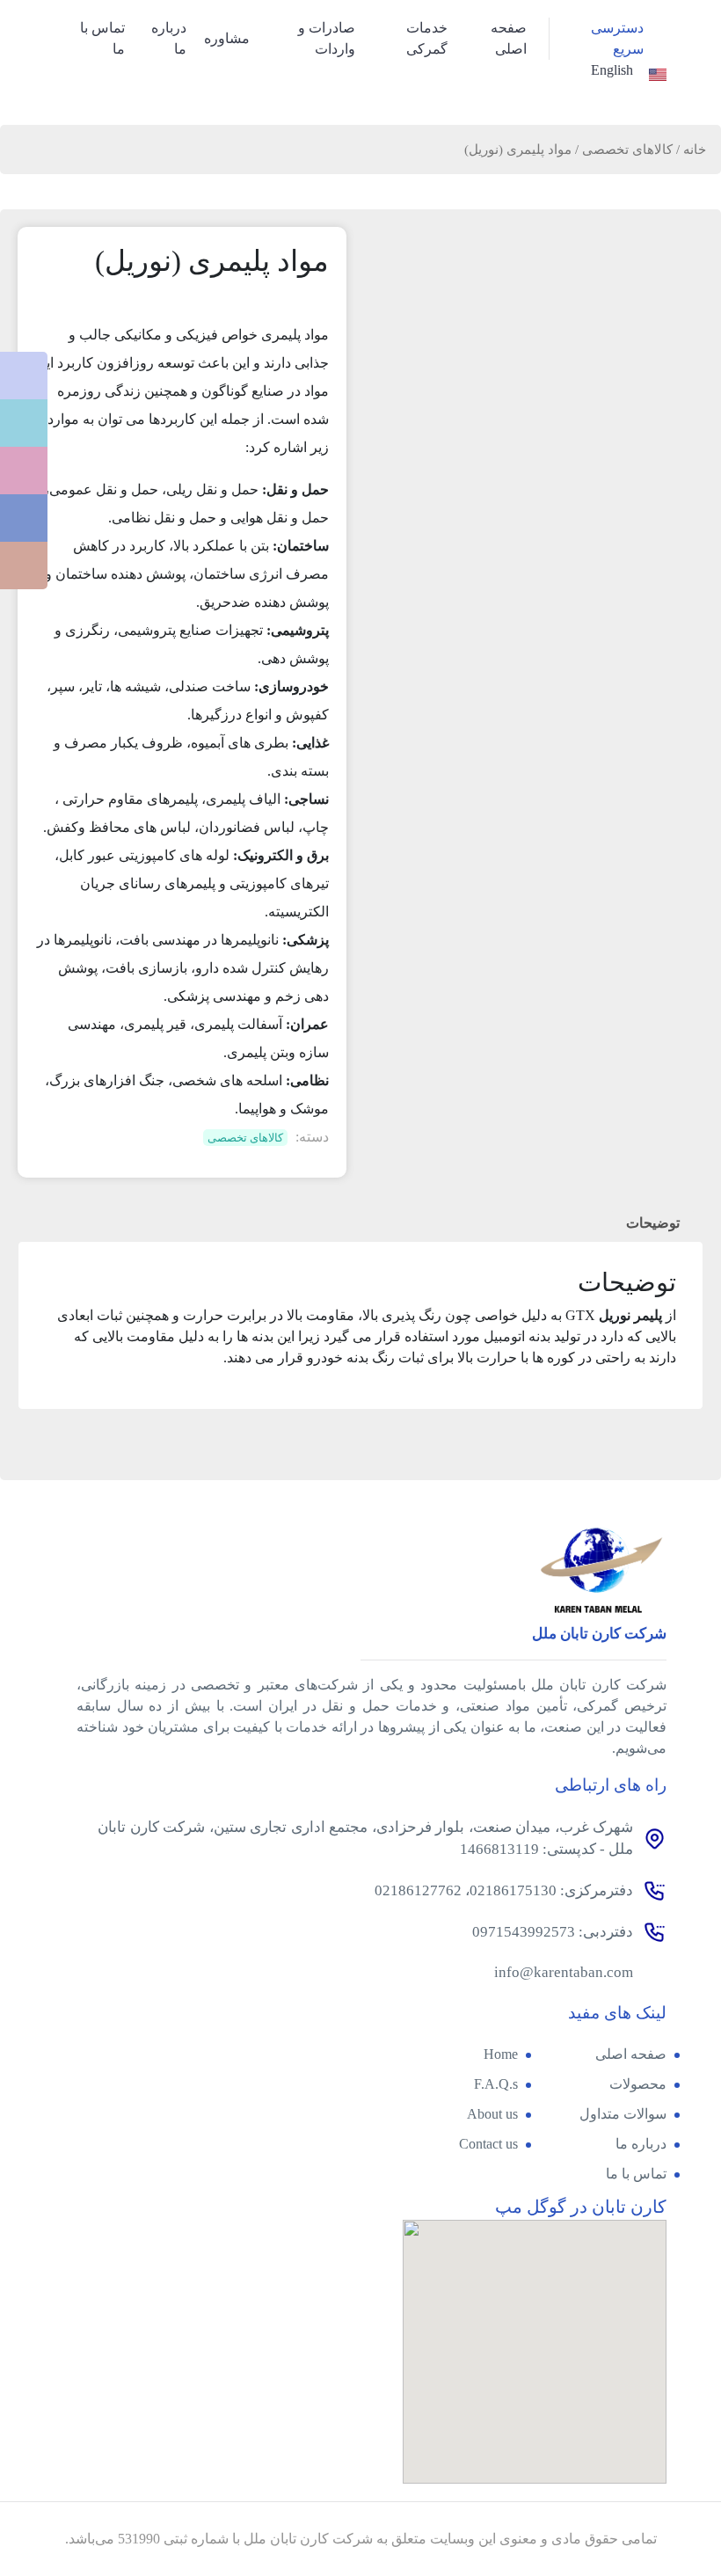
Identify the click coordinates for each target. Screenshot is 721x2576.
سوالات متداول (623, 2114)
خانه (695, 150)
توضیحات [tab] (653, 1223)
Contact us (488, 2144)
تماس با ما (636, 2174)
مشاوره (227, 38)
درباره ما (641, 2144)
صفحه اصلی (631, 2054)
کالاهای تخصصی (627, 150)
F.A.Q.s (496, 2084)
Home (501, 2054)
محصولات (638, 2084)
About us (492, 2114)
